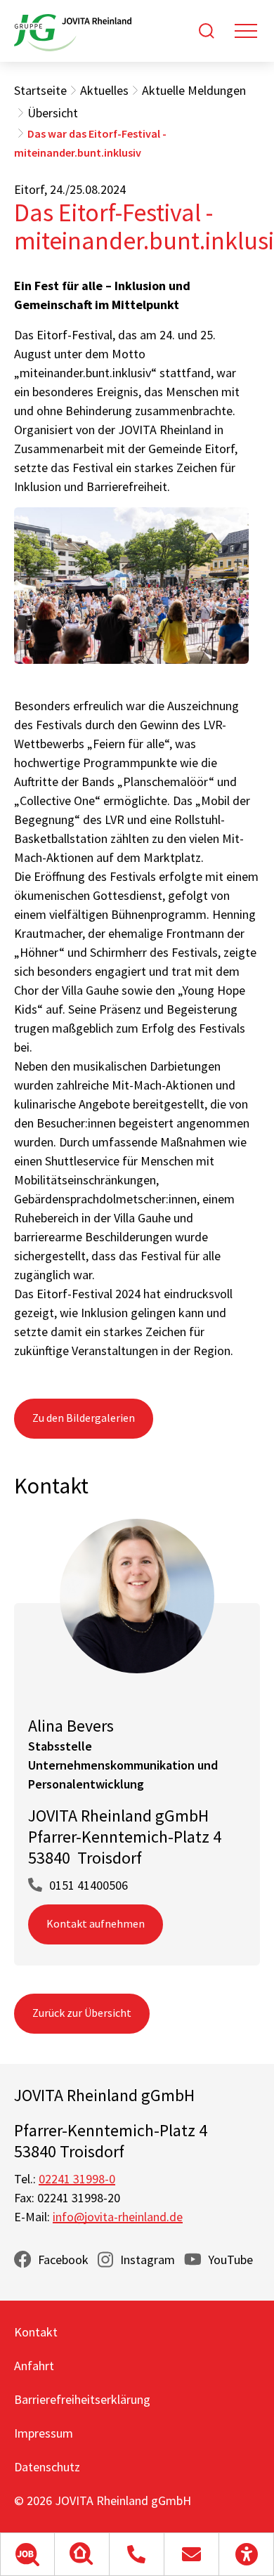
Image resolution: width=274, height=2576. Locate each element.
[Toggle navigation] (246, 31)
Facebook (63, 2260)
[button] (27, 2554)
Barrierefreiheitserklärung (82, 2399)
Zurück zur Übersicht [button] (82, 2013)
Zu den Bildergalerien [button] (84, 1418)
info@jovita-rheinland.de (118, 2217)
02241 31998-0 (77, 2179)
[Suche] (207, 31)
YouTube (230, 2260)
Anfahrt (34, 2366)
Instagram (148, 2260)
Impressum (44, 2433)
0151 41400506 (89, 1885)
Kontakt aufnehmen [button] (96, 1923)
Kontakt (36, 2332)
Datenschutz (47, 2467)
